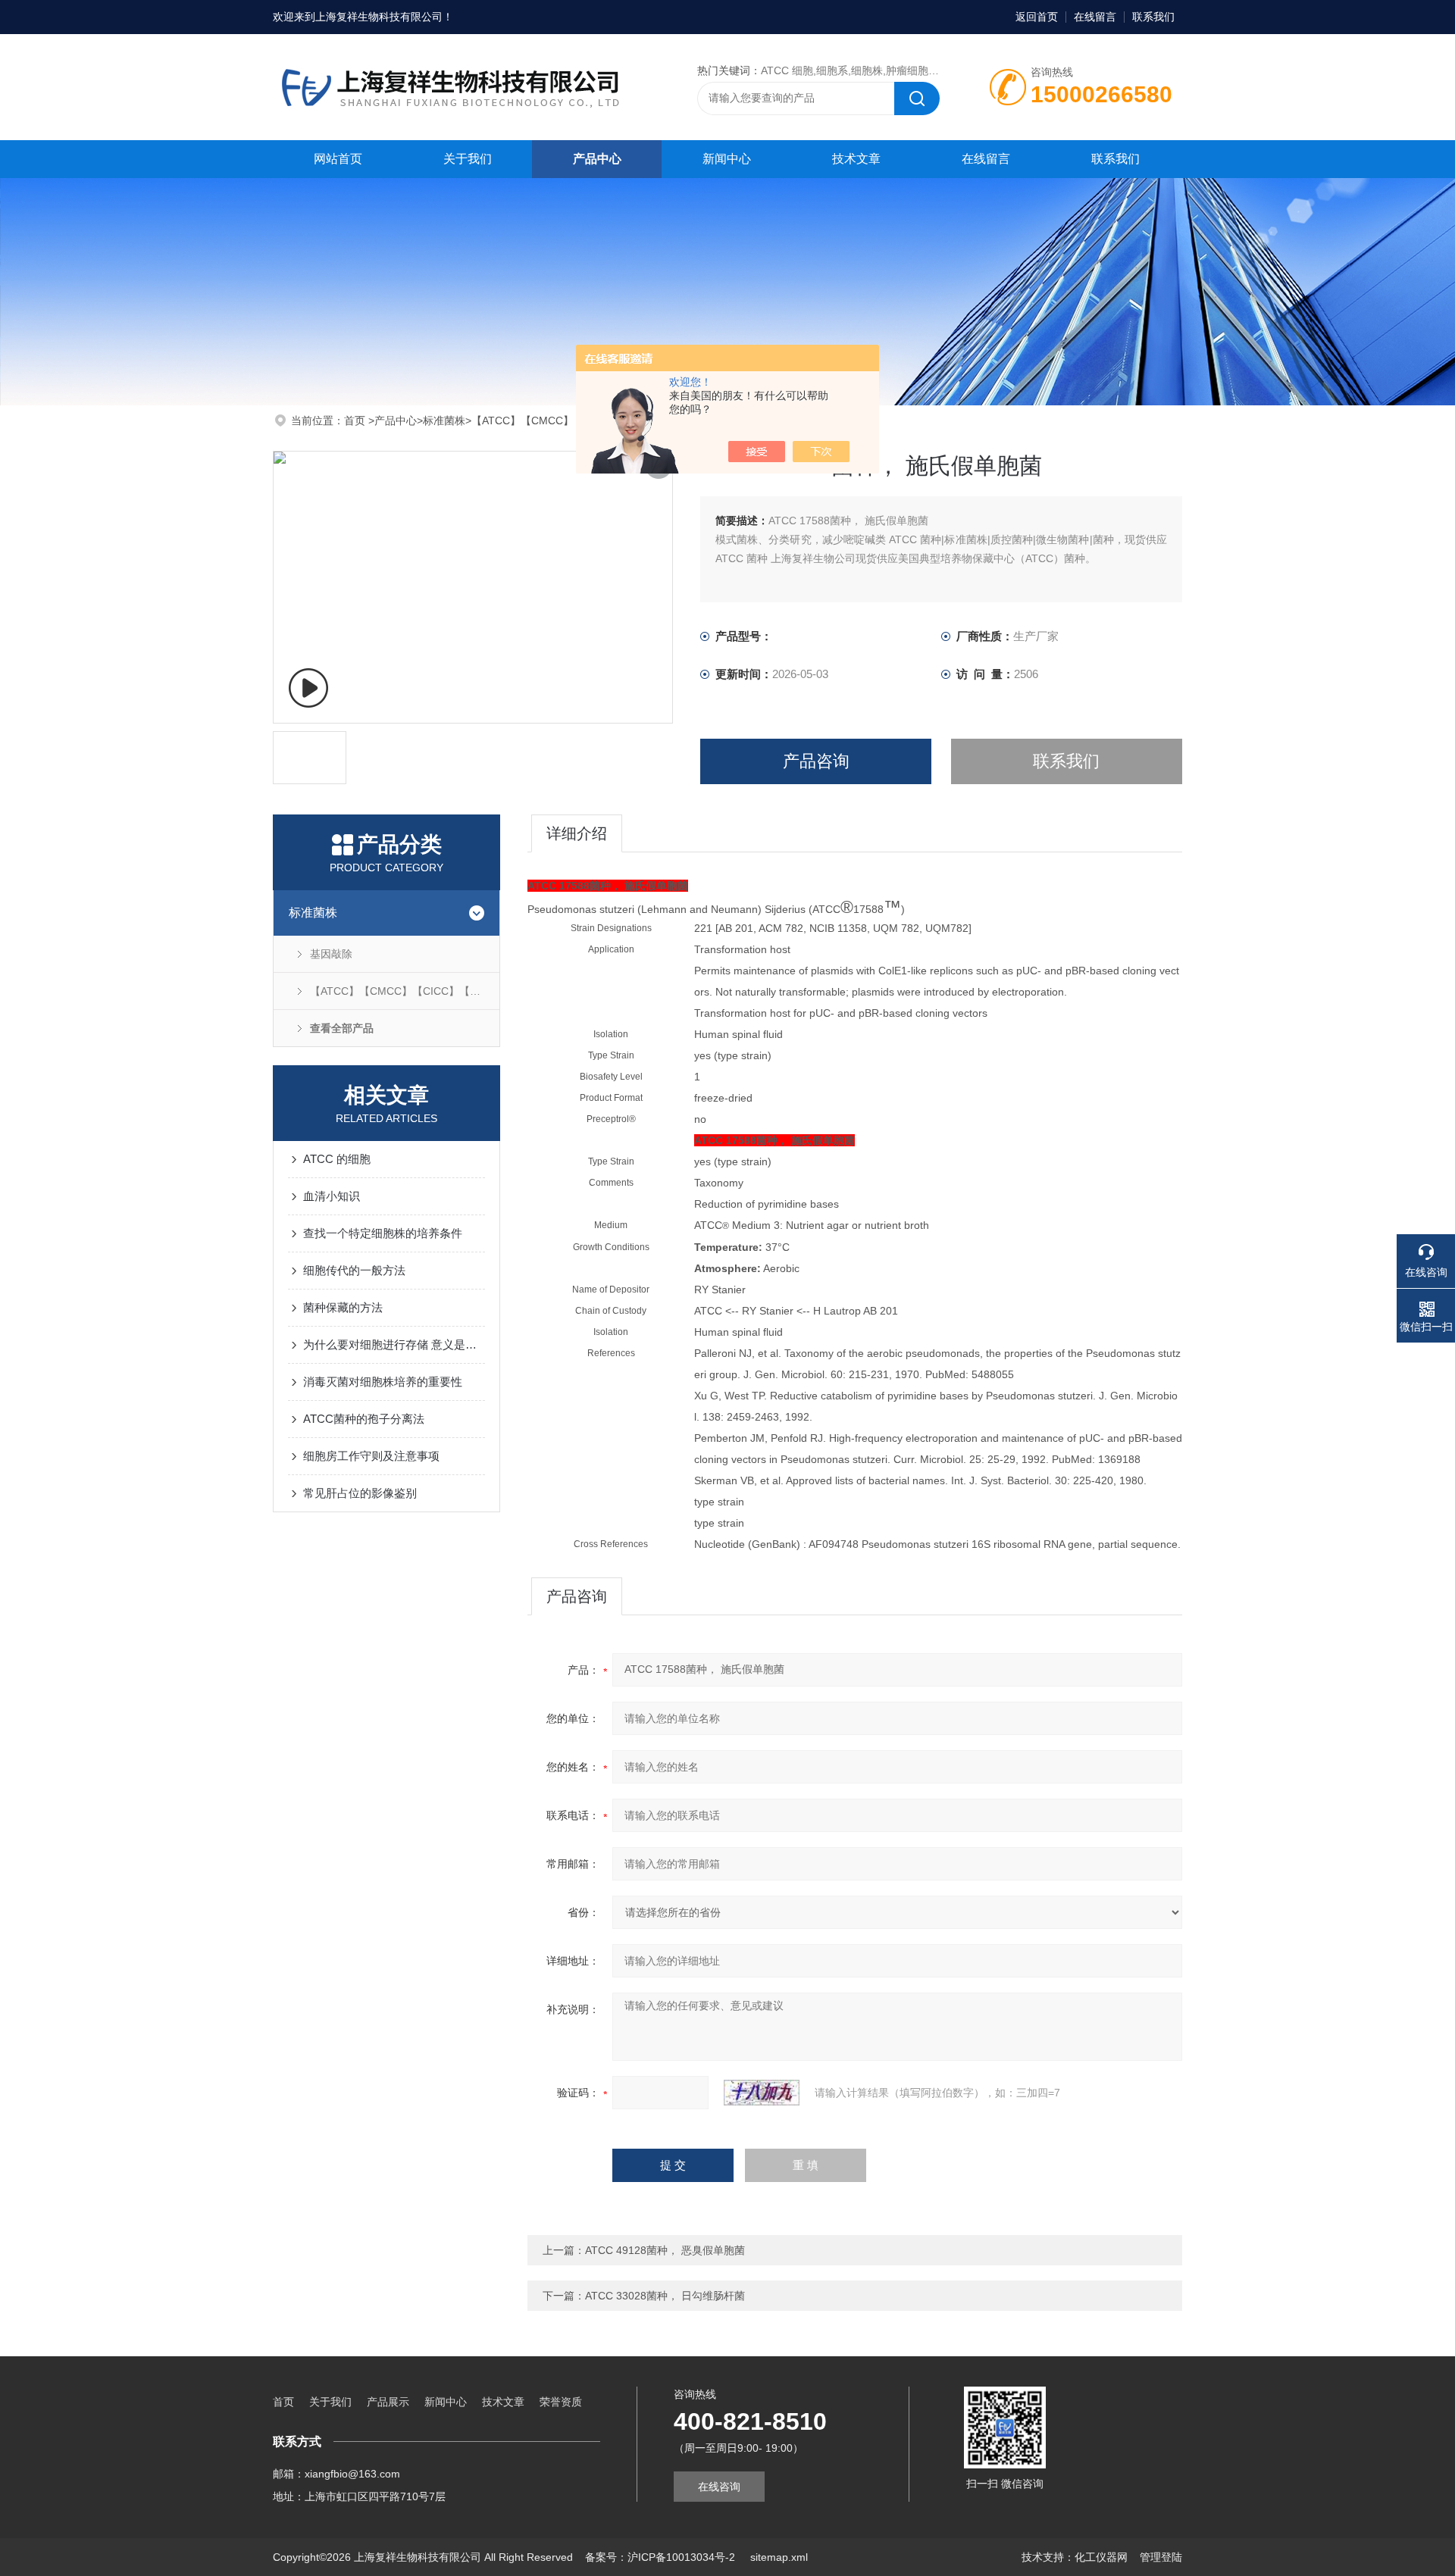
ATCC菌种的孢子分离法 (364, 1419)
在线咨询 (719, 2487)
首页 (356, 420)
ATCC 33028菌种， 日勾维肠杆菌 (665, 2296)
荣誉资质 (561, 2402)
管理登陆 (1161, 2557)
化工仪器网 (1101, 2557)
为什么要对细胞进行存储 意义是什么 (394, 1344)
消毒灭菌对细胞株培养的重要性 (383, 1382)
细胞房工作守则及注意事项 (371, 1456)
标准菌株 (444, 420)
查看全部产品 (342, 1028)
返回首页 (1037, 17)
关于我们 (468, 159)
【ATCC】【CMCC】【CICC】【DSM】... (573, 420)
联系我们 (1153, 17)
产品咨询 (816, 761)
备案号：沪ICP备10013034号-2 (662, 2557)
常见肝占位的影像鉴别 (360, 1493)
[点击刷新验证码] (762, 2093)
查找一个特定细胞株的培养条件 (383, 1233)
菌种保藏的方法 (343, 1307)
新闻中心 (727, 159)
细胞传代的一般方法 (354, 1270)
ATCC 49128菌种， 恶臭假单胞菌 (665, 2250)
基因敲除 (331, 954)
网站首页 (338, 159)
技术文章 (856, 159)
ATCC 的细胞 (337, 1159)
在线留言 (1095, 17)
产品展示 (388, 2402)
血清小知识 (332, 1196)
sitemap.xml (779, 2557)
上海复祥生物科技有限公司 (379, 17)
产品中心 (597, 159)
